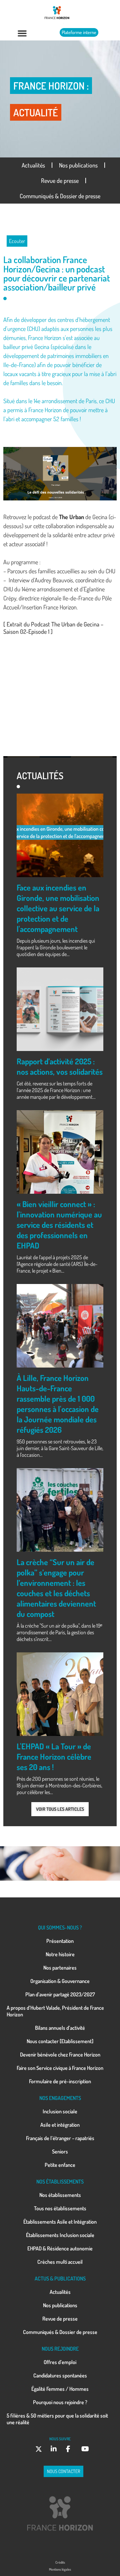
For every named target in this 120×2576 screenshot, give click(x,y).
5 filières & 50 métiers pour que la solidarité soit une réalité (57, 2419)
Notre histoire (60, 1954)
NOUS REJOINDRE (60, 2349)
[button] (22, 33)
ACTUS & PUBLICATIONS (60, 2278)
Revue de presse (60, 181)
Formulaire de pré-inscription (60, 2081)
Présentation (60, 1941)
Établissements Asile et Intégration (60, 2222)
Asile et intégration (60, 2125)
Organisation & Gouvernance (60, 1981)
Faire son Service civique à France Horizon (60, 2068)
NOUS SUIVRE (60, 2439)
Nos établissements (60, 2195)
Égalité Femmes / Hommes (60, 2389)
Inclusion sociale (60, 2111)
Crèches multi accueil (60, 2262)
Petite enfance (60, 2165)
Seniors (60, 2151)
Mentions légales (60, 2569)
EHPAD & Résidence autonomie (60, 2248)
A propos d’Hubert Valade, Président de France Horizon (55, 2011)
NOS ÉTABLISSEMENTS (60, 2182)
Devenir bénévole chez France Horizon (60, 2055)
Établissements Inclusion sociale (60, 2235)
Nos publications (78, 165)
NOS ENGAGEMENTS (60, 2098)
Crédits (60, 2562)
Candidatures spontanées (60, 2375)
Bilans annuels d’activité (60, 2028)
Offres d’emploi (60, 2362)
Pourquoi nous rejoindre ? (60, 2402)
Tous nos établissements (60, 2208)
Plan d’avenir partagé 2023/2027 (60, 1994)
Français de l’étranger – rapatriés (60, 2138)
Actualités (33, 165)
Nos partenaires (60, 1968)
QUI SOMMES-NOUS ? (60, 1927)
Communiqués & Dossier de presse (60, 196)
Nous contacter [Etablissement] (60, 2041)
